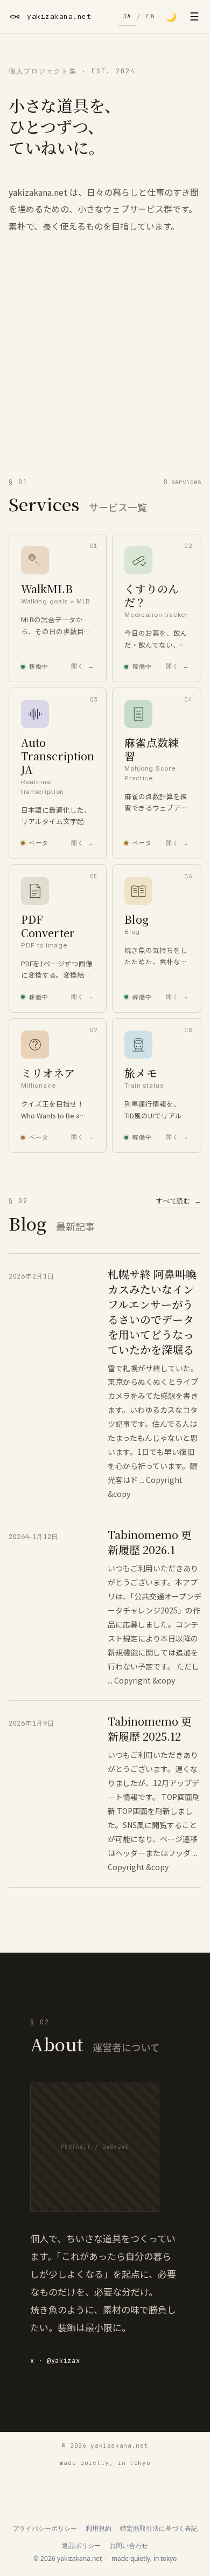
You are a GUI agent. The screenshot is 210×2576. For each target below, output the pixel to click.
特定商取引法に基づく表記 (159, 2529)
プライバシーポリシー (45, 2529)
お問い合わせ (129, 2546)
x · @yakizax (55, 2361)
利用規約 (99, 2529)
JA (127, 16)
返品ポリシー (81, 2546)
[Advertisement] (105, 367)
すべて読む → (179, 1201)
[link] (58, 608)
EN (150, 16)
